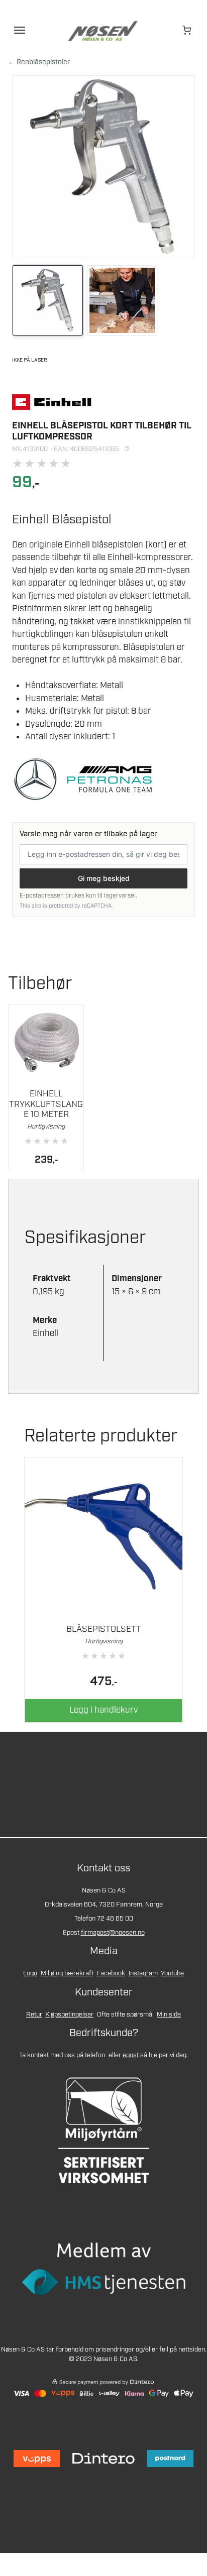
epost (131, 2055)
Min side (169, 2015)
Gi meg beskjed (104, 878)
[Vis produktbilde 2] (122, 300)
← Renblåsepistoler (39, 62)
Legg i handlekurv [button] (103, 1710)
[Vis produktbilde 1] (48, 300)
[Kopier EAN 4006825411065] (127, 449)
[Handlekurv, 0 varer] (187, 30)
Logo (30, 1974)
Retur (34, 2015)
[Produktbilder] (103, 302)
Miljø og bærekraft (67, 1974)
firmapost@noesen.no (113, 1933)
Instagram (143, 1974)
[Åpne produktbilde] (103, 167)
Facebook (111, 1974)
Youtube (172, 1974)
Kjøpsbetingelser (69, 2015)
